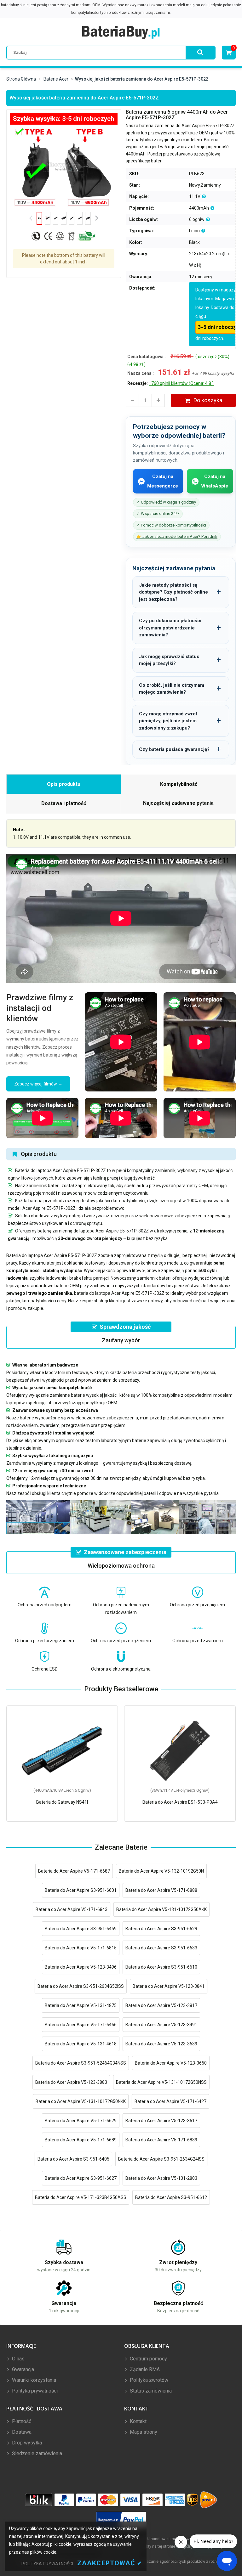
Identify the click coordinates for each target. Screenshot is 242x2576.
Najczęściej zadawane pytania (178, 803)
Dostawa (21, 2432)
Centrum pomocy (148, 2359)
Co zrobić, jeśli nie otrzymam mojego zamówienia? (172, 689)
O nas (18, 2359)
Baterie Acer (56, 79)
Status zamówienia (150, 2391)
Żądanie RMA (144, 2369)
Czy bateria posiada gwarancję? (174, 749)
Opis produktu (64, 784)
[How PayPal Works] (121, 2520)
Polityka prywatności (34, 2391)
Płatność (21, 2421)
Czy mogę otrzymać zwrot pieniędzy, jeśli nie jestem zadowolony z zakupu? (168, 721)
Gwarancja (22, 2369)
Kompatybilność (179, 784)
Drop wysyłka (26, 2443)
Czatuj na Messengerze (163, 481)
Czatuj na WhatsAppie (215, 481)
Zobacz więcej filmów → (38, 1084)
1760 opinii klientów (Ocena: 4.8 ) (181, 383)
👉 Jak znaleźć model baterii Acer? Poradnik (177, 536)
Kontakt (138, 2421)
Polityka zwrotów (148, 2380)
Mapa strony (143, 2432)
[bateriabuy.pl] (121, 33)
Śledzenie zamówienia (36, 2453)
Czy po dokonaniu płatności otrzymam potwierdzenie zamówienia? (170, 628)
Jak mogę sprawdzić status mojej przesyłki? (169, 660)
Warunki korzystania (33, 2380)
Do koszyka (208, 400)
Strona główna (21, 79)
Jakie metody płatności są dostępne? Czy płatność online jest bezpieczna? (173, 592)
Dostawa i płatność (64, 803)
